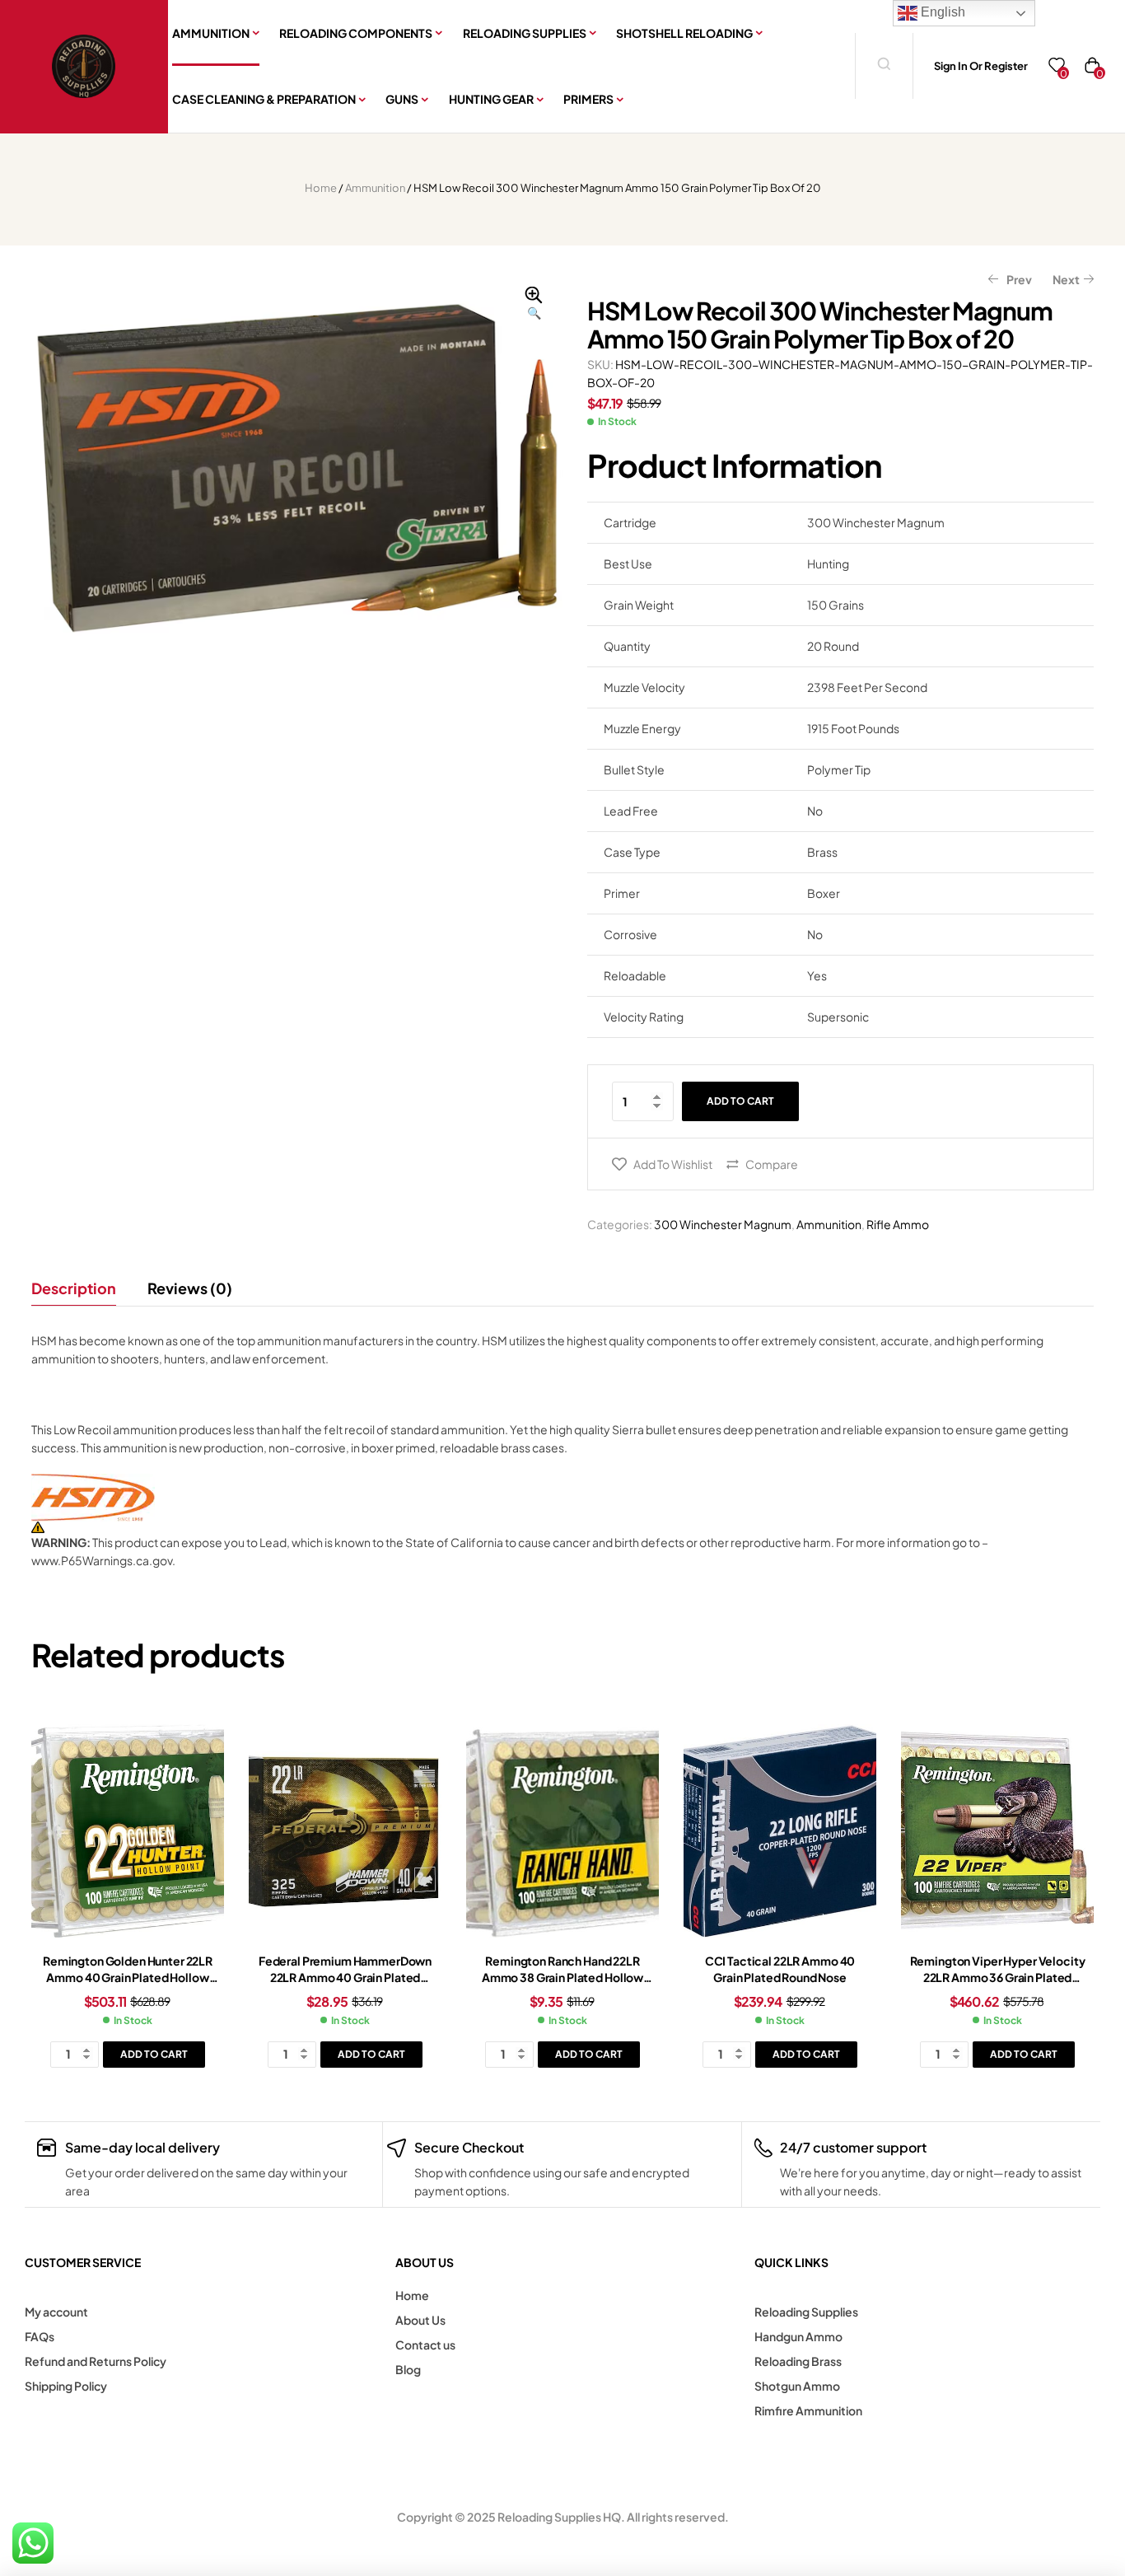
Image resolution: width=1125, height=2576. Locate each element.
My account (56, 2312)
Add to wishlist (673, 1164)
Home (321, 188)
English (941, 12)
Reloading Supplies (806, 2312)
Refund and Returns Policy (96, 2361)
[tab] (81, 1288)
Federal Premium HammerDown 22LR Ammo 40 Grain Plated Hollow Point (345, 1977)
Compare (772, 1164)
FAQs (40, 2336)
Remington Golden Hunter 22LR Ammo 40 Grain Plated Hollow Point (128, 1977)
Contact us (425, 2345)
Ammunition (375, 188)
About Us (420, 2320)
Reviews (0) (190, 1288)
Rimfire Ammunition (808, 2410)
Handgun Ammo (798, 2336)
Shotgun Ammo (797, 2386)
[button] (534, 304)
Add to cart (740, 1101)
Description (74, 1288)
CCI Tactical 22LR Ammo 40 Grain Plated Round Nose (780, 1969)
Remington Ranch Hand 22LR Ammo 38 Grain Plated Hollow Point (562, 1977)
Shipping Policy (66, 2386)
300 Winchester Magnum (723, 1224)
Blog (408, 2369)
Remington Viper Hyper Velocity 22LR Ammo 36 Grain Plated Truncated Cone (998, 1977)
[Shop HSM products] (562, 1498)
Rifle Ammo (898, 1224)
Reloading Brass (798, 2361)
